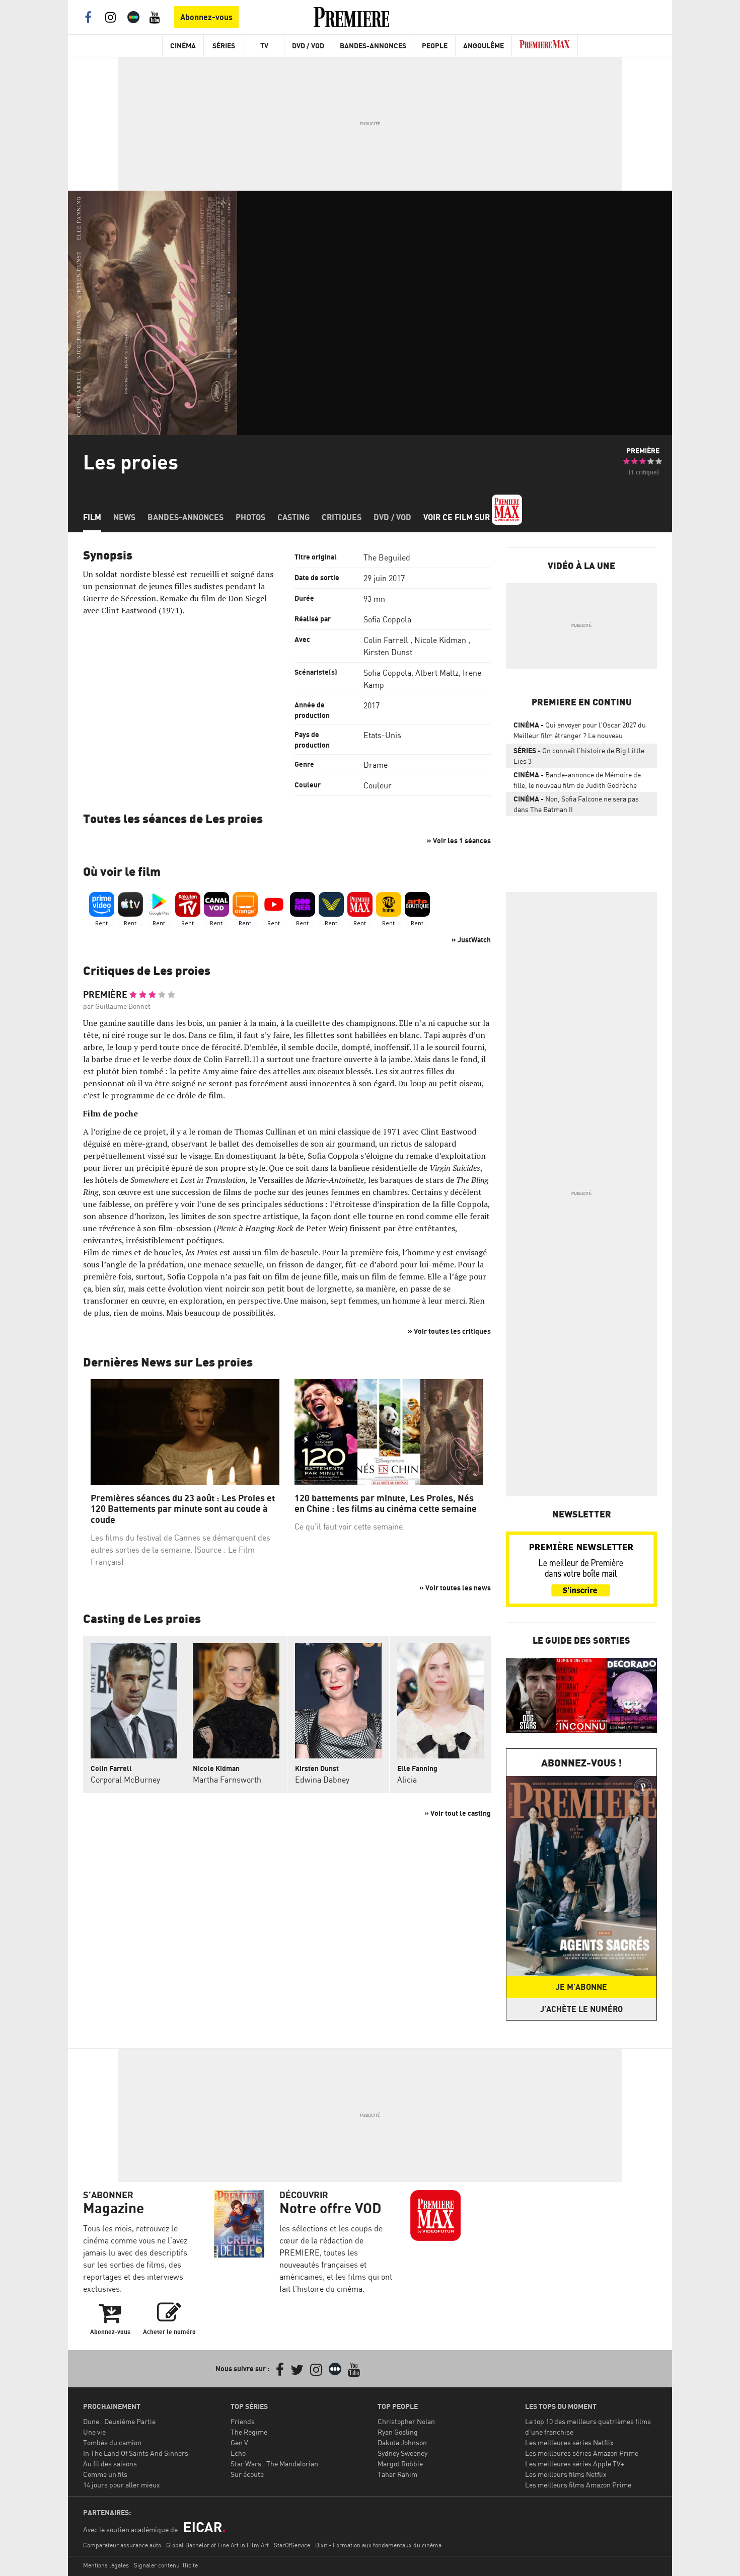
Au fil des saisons (110, 2464)
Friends (243, 2421)
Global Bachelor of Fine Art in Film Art (217, 2545)
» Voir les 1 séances (459, 840)
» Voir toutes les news (455, 1588)
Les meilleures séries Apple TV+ (575, 2464)
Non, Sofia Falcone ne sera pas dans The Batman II (576, 804)
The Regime (249, 2432)
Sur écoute (247, 2474)
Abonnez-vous (206, 17)
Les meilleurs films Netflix (566, 2474)
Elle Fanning (417, 1768)
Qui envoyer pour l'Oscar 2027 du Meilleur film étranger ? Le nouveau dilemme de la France (580, 732)
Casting (293, 517)
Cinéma (183, 46)
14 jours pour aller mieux (122, 2485)
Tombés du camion (112, 2442)
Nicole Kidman (440, 640)
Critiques (342, 517)
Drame (376, 765)
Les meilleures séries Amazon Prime (582, 2453)
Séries (224, 46)
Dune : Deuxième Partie (119, 2421)
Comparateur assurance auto (122, 2545)
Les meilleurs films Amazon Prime (578, 2485)
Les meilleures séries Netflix (569, 2442)
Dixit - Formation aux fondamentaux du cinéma (378, 2545)
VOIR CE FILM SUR (458, 517)
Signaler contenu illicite (166, 2565)
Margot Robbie (400, 2464)
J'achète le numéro (581, 2009)
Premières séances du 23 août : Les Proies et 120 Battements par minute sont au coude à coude (183, 1509)
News (124, 517)
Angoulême (484, 46)
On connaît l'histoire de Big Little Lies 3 (579, 756)
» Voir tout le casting (458, 1813)
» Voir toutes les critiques (449, 1331)
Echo (238, 2453)
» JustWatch (471, 940)
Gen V (239, 2442)
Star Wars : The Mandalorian (274, 2464)
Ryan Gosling (398, 2432)
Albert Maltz (437, 673)
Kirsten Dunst (388, 652)
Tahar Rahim (397, 2474)
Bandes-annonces (186, 517)
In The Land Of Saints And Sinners (136, 2453)
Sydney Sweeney (402, 2453)
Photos (250, 517)
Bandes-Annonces (373, 46)
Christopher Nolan (406, 2421)
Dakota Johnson (402, 2442)
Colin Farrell (386, 640)
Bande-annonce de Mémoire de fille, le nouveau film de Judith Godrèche (577, 780)
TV (264, 46)
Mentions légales (106, 2565)
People (435, 46)
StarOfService (292, 2545)
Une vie (94, 2432)
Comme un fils (105, 2474)
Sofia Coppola (387, 619)
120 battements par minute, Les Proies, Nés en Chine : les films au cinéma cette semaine (386, 1504)
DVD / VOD (308, 46)
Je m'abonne (581, 1987)
